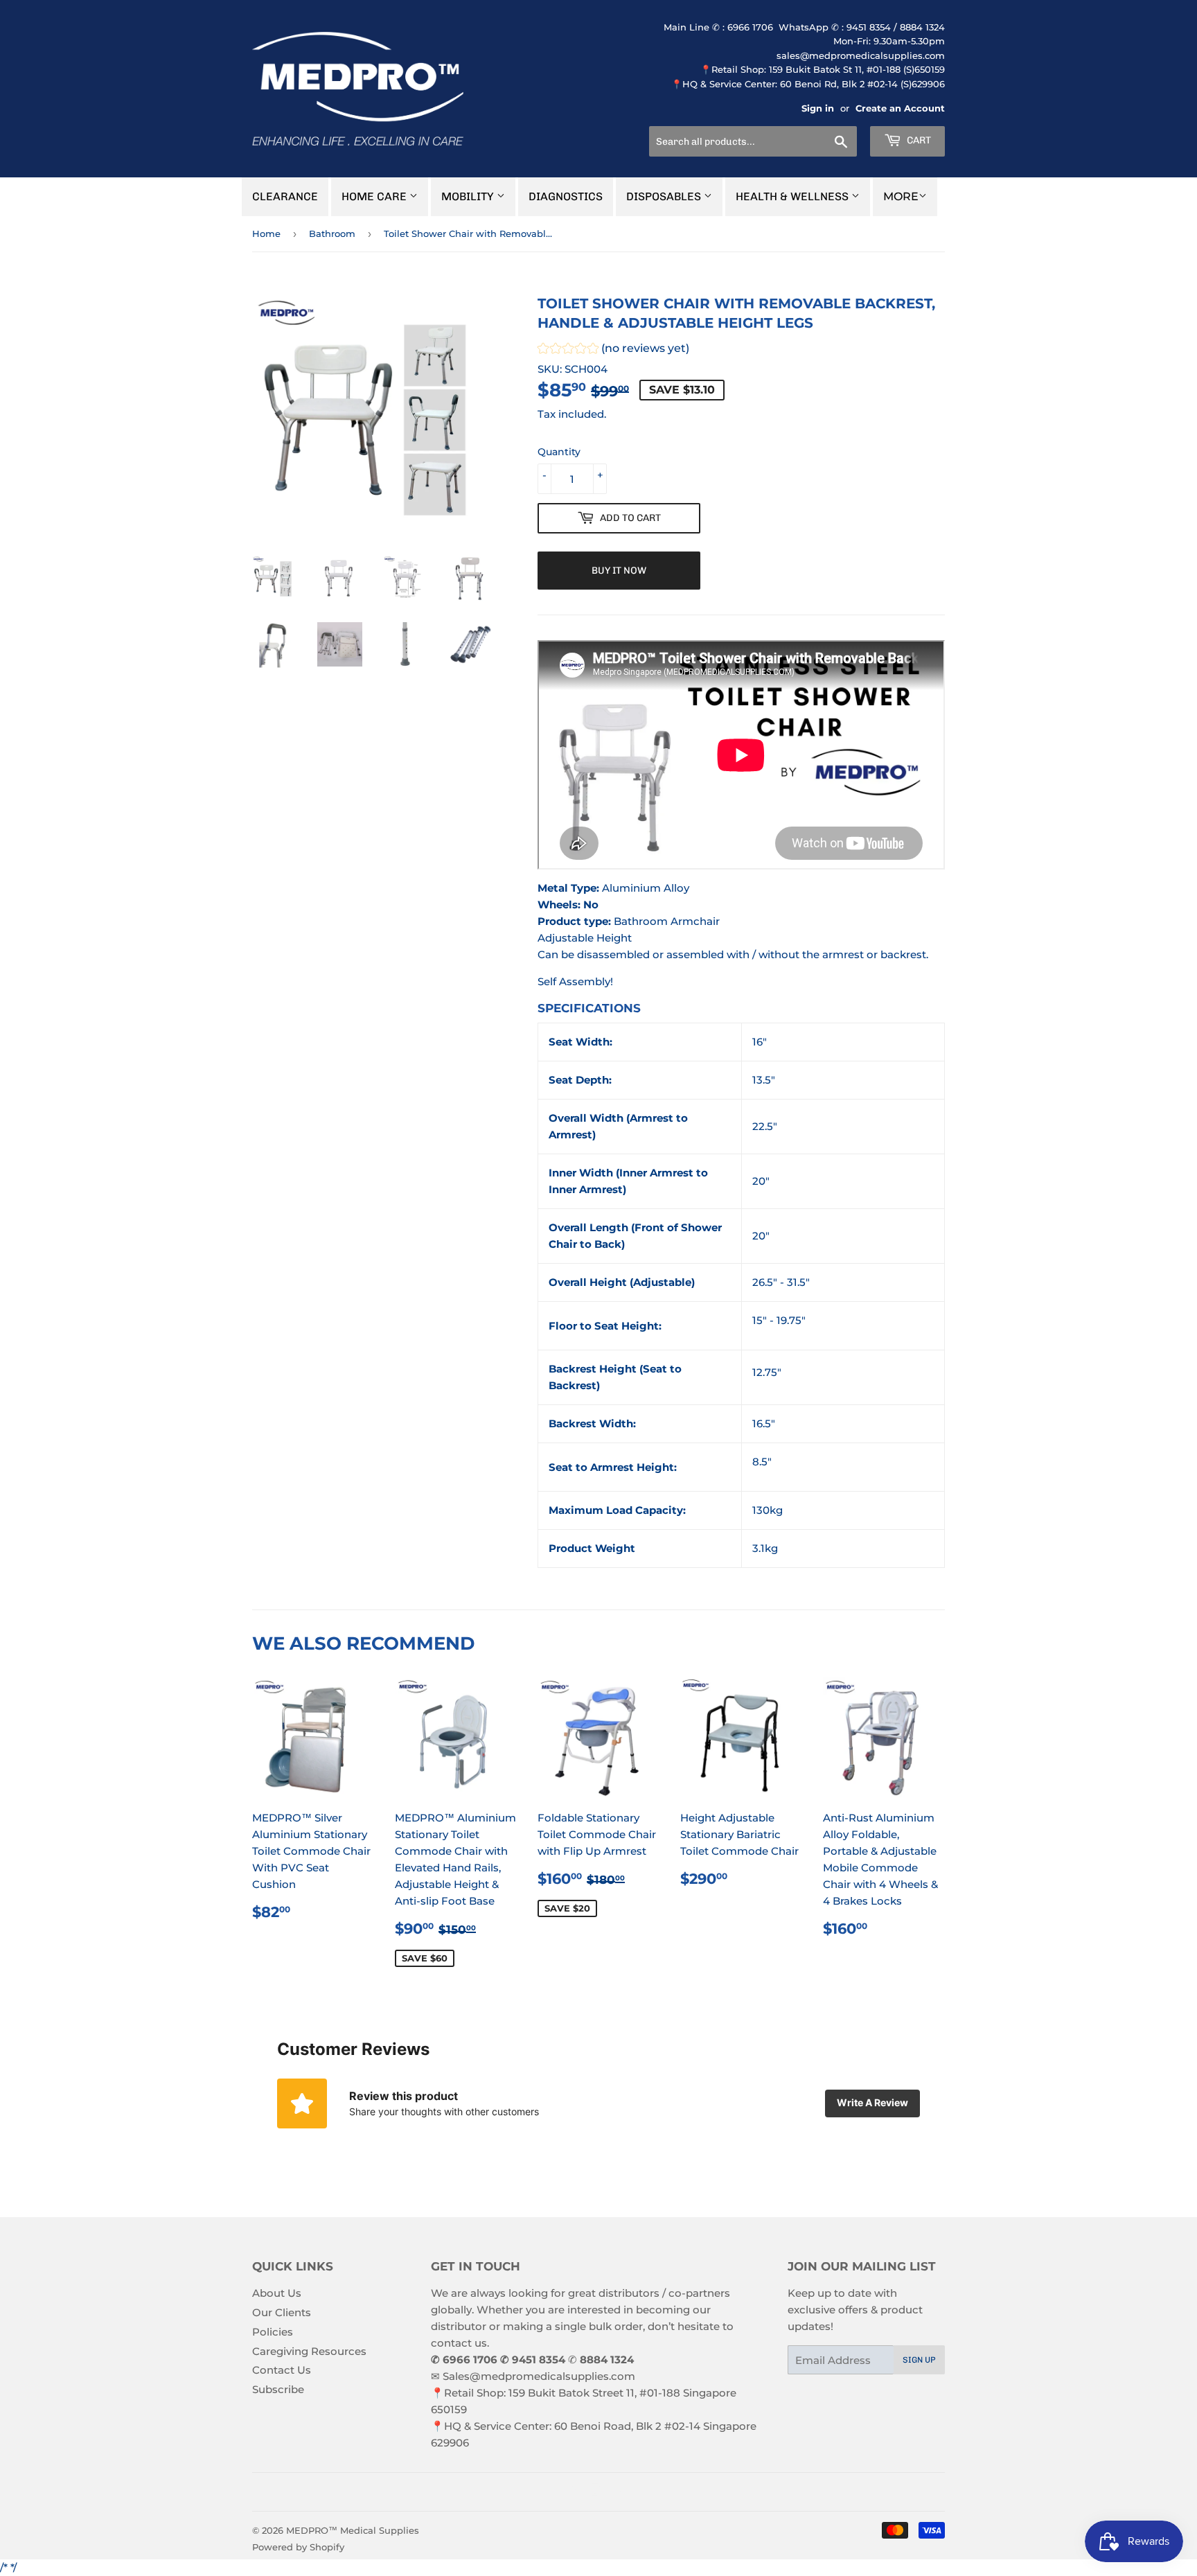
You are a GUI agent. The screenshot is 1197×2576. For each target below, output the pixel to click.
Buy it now (619, 571)
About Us (277, 2293)
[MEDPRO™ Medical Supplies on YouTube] (619, 2492)
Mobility (469, 196)
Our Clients (282, 2312)
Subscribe (278, 2389)
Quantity (559, 452)
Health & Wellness (793, 196)
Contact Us (282, 2370)
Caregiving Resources (309, 2351)
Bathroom (332, 233)
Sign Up (919, 2360)
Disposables (665, 196)
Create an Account (900, 108)
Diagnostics (566, 196)
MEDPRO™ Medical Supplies (353, 2530)
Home (266, 233)
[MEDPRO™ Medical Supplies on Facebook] (571, 2492)
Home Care (375, 196)
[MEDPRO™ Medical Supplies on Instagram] (595, 2492)
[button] (613, 350)
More (901, 196)
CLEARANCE (285, 196)
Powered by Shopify (298, 2547)
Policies (273, 2332)
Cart (918, 140)
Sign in (818, 108)
